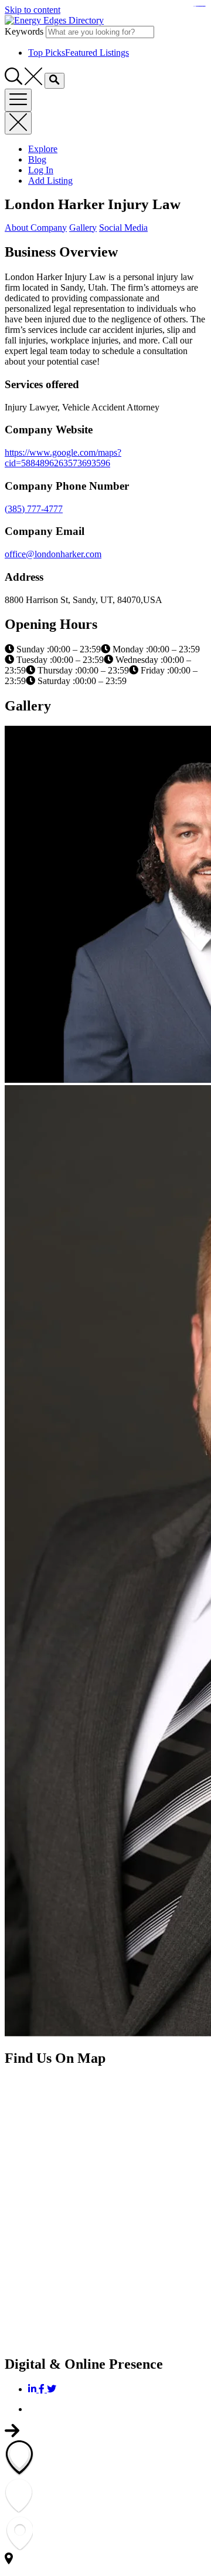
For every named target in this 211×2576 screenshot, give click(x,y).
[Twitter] (52, 2389)
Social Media (123, 228)
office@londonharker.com (53, 554)
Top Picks (79, 53)
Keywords (24, 31)
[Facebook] (43, 2389)
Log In (41, 170)
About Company (36, 228)
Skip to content (33, 10)
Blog (37, 159)
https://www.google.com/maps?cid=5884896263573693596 (63, 458)
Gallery (83, 228)
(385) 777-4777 (34, 509)
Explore (43, 149)
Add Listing (50, 181)
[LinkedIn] (33, 2389)
